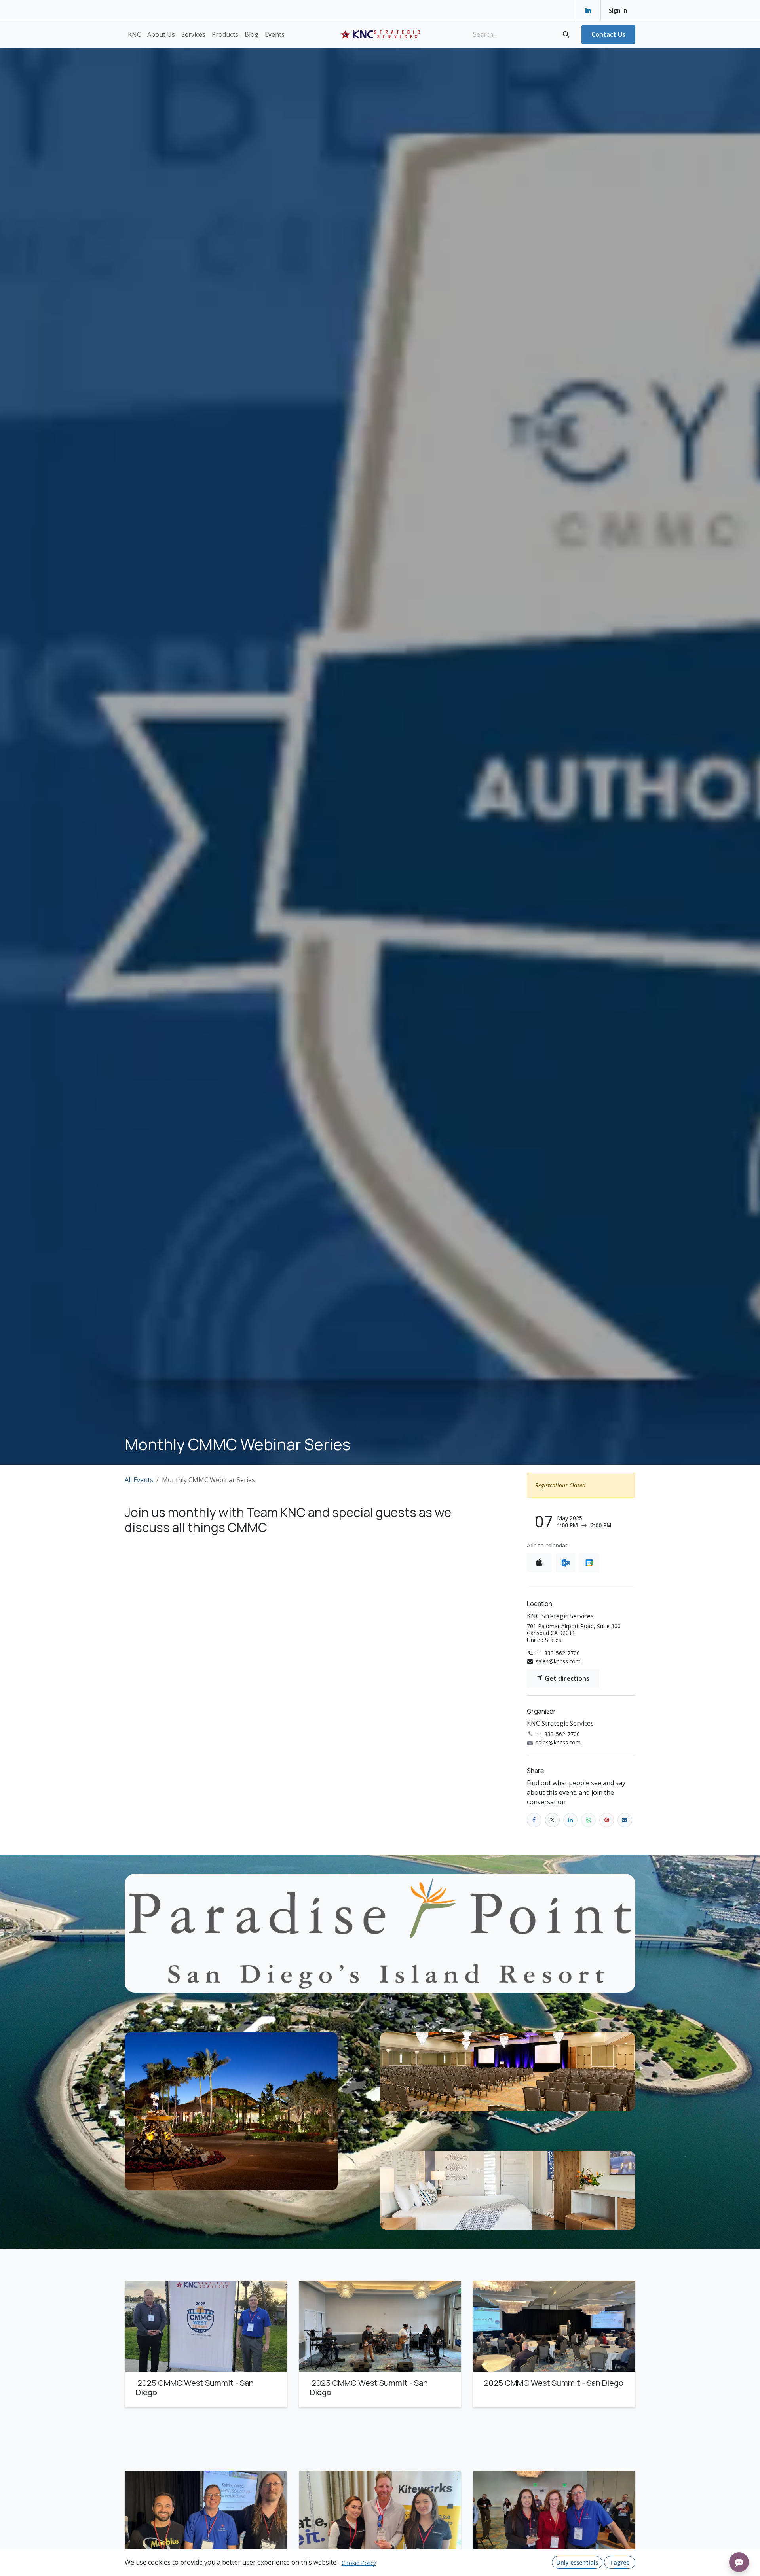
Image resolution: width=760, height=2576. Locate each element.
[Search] (565, 34)
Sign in (618, 10)
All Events (139, 1480)
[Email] (625, 1820)
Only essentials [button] (577, 2562)
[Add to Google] (589, 1563)
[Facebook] (534, 1820)
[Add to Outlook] (565, 1563)
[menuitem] (134, 34)
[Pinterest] (607, 1820)
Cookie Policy (359, 2563)
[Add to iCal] (539, 1563)
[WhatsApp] (588, 1820)
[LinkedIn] (588, 10)
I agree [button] (620, 2562)
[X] (552, 1820)
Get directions (566, 1678)
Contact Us (608, 34)
